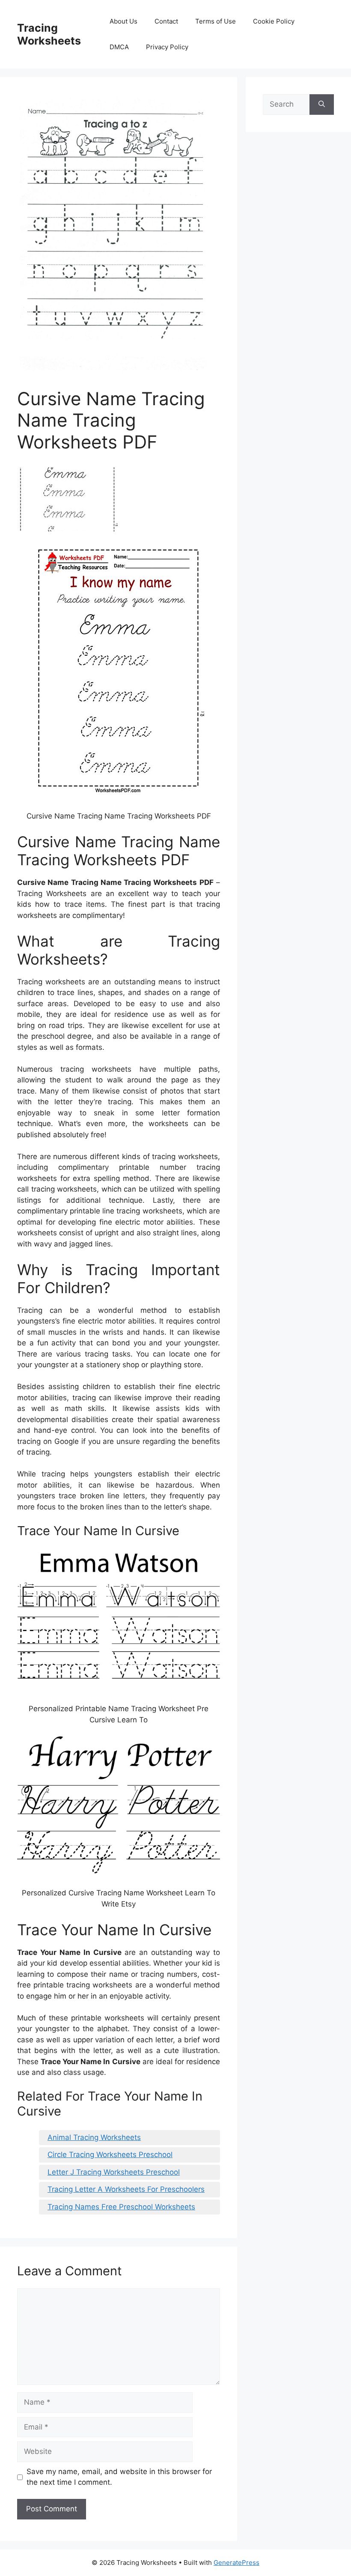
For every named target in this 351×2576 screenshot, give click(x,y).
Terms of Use (216, 21)
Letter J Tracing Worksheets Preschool (114, 2172)
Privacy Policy (167, 47)
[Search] (322, 105)
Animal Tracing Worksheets (94, 2137)
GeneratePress (236, 2563)
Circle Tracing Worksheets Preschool (110, 2155)
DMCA (119, 47)
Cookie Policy (274, 21)
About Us (123, 21)
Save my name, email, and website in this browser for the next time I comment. (119, 2477)
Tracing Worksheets (49, 34)
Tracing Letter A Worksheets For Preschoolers (126, 2189)
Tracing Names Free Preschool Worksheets (121, 2207)
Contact (166, 21)
